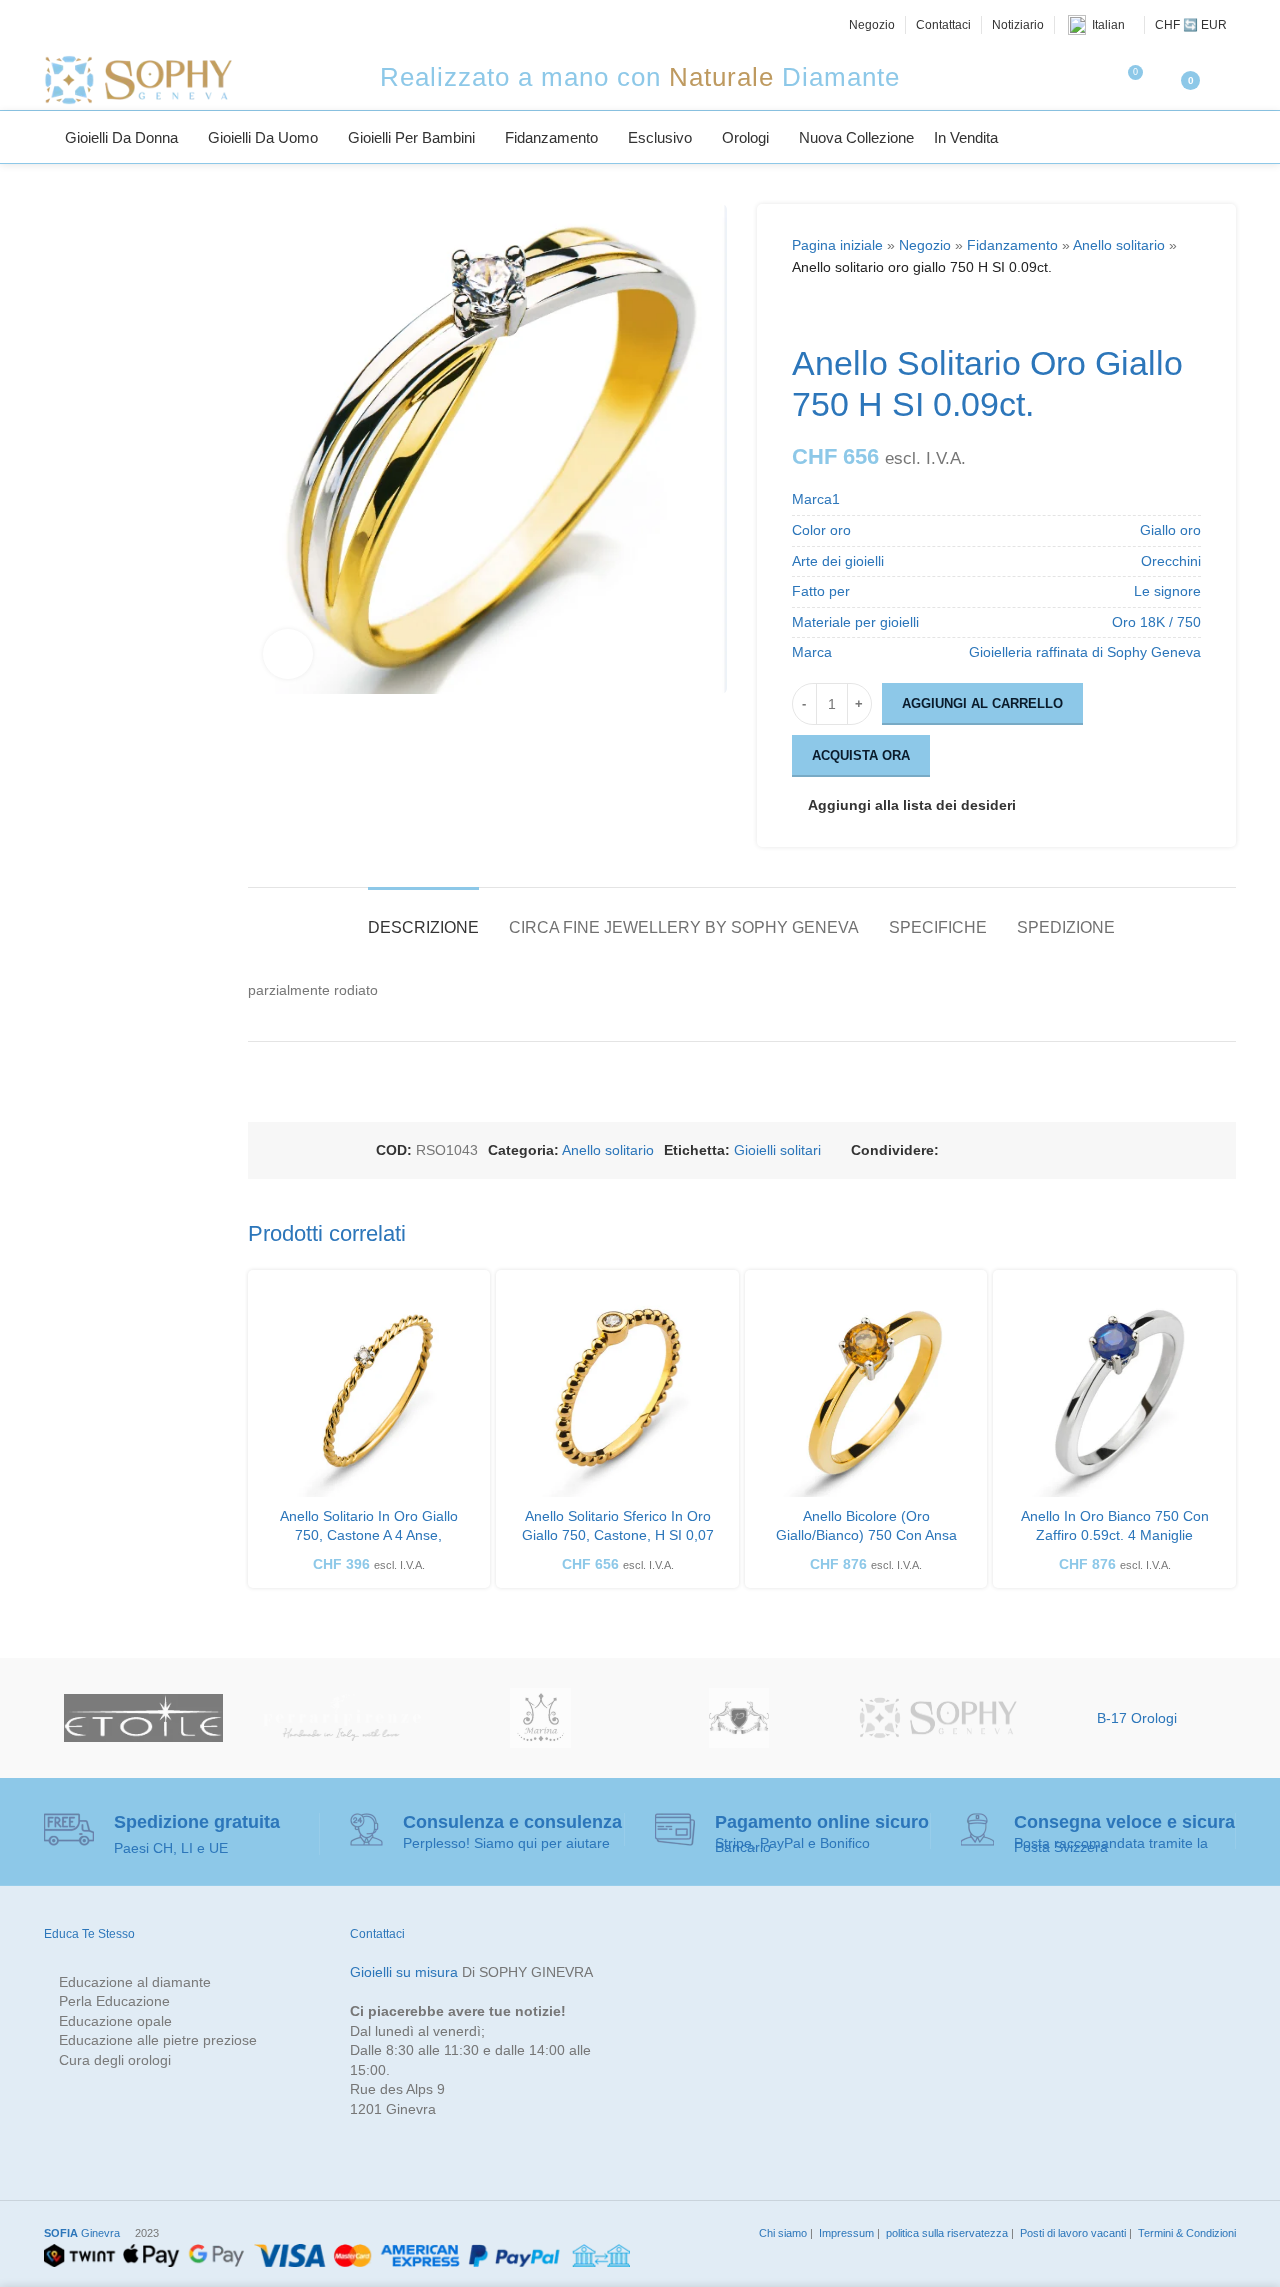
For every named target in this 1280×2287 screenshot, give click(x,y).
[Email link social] (999, 1150)
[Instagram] (100, 25)
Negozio (925, 245)
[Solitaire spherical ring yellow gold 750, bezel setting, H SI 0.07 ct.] (617, 1391)
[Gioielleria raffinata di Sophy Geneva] (938, 1718)
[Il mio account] (1228, 80)
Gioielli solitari (777, 1150)
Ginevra (82, 2233)
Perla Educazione (114, 2001)
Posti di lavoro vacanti (1071, 2233)
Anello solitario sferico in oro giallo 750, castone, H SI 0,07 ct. (618, 1535)
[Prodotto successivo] (852, 311)
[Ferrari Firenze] (342, 1718)
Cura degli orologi (115, 2060)
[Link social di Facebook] (951, 1150)
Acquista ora (861, 755)
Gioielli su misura (404, 1972)
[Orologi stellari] (143, 1718)
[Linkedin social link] (1047, 1150)
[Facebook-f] (55, 25)
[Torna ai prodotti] (828, 311)
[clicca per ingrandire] (288, 654)
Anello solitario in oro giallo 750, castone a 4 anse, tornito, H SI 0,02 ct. (369, 1535)
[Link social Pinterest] (1023, 1150)
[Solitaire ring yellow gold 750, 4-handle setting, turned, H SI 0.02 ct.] (369, 1391)
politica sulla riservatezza (945, 2233)
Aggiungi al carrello (982, 703)
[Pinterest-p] (122, 25)
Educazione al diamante (135, 1982)
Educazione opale (115, 2021)
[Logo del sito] (138, 79)
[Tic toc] (167, 25)
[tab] (423, 917)
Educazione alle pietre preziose (158, 2040)
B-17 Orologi (1137, 1718)
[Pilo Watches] (739, 1718)
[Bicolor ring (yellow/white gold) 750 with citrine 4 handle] (866, 1391)
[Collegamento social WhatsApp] (1071, 1150)
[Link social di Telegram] (1095, 1150)
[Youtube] (145, 25)
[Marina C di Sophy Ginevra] (540, 1718)
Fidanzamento (1012, 245)
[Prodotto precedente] (804, 311)
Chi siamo (781, 2233)
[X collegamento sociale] (975, 1150)
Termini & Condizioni (1185, 2233)
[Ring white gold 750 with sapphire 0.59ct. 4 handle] (1114, 1391)
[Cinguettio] (77, 25)
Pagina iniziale (837, 245)
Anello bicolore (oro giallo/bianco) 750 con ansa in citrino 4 (866, 1535)
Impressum (845, 2233)
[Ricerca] (1228, 137)
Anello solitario (1119, 245)
